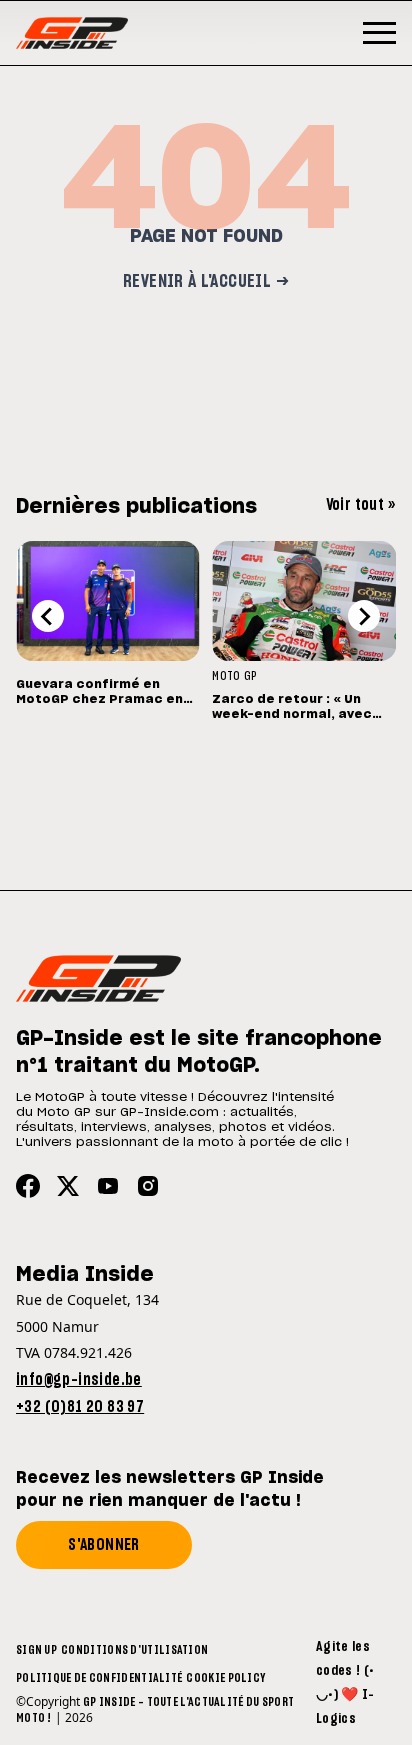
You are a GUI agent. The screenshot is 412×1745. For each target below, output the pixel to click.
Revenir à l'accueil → (206, 282)
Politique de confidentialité (99, 1678)
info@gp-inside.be (79, 1380)
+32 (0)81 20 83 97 (80, 1407)
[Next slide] (364, 616)
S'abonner (104, 1545)
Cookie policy (225, 1678)
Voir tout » (361, 505)
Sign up (36, 1650)
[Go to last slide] (48, 616)
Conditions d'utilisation (134, 1650)
